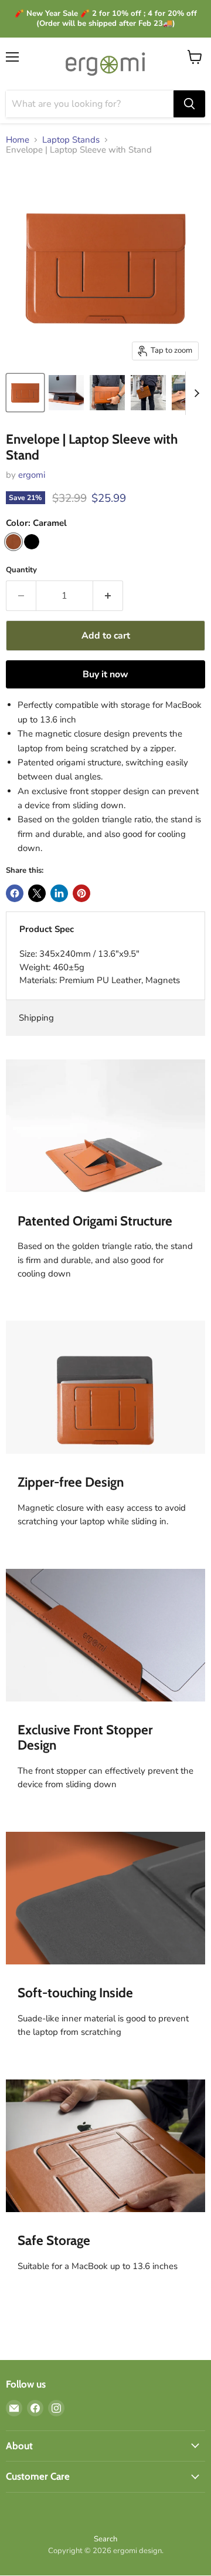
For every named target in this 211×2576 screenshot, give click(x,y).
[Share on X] (37, 893)
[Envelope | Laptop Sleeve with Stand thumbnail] (25, 393)
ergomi (32, 475)
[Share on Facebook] (15, 893)
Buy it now (105, 674)
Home (18, 140)
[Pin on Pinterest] (81, 893)
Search (105, 2539)
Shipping (36, 1018)
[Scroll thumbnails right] (195, 393)
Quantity (21, 570)
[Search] (189, 104)
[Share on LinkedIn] (59, 893)
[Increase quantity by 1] (108, 596)
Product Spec (47, 929)
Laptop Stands (71, 140)
